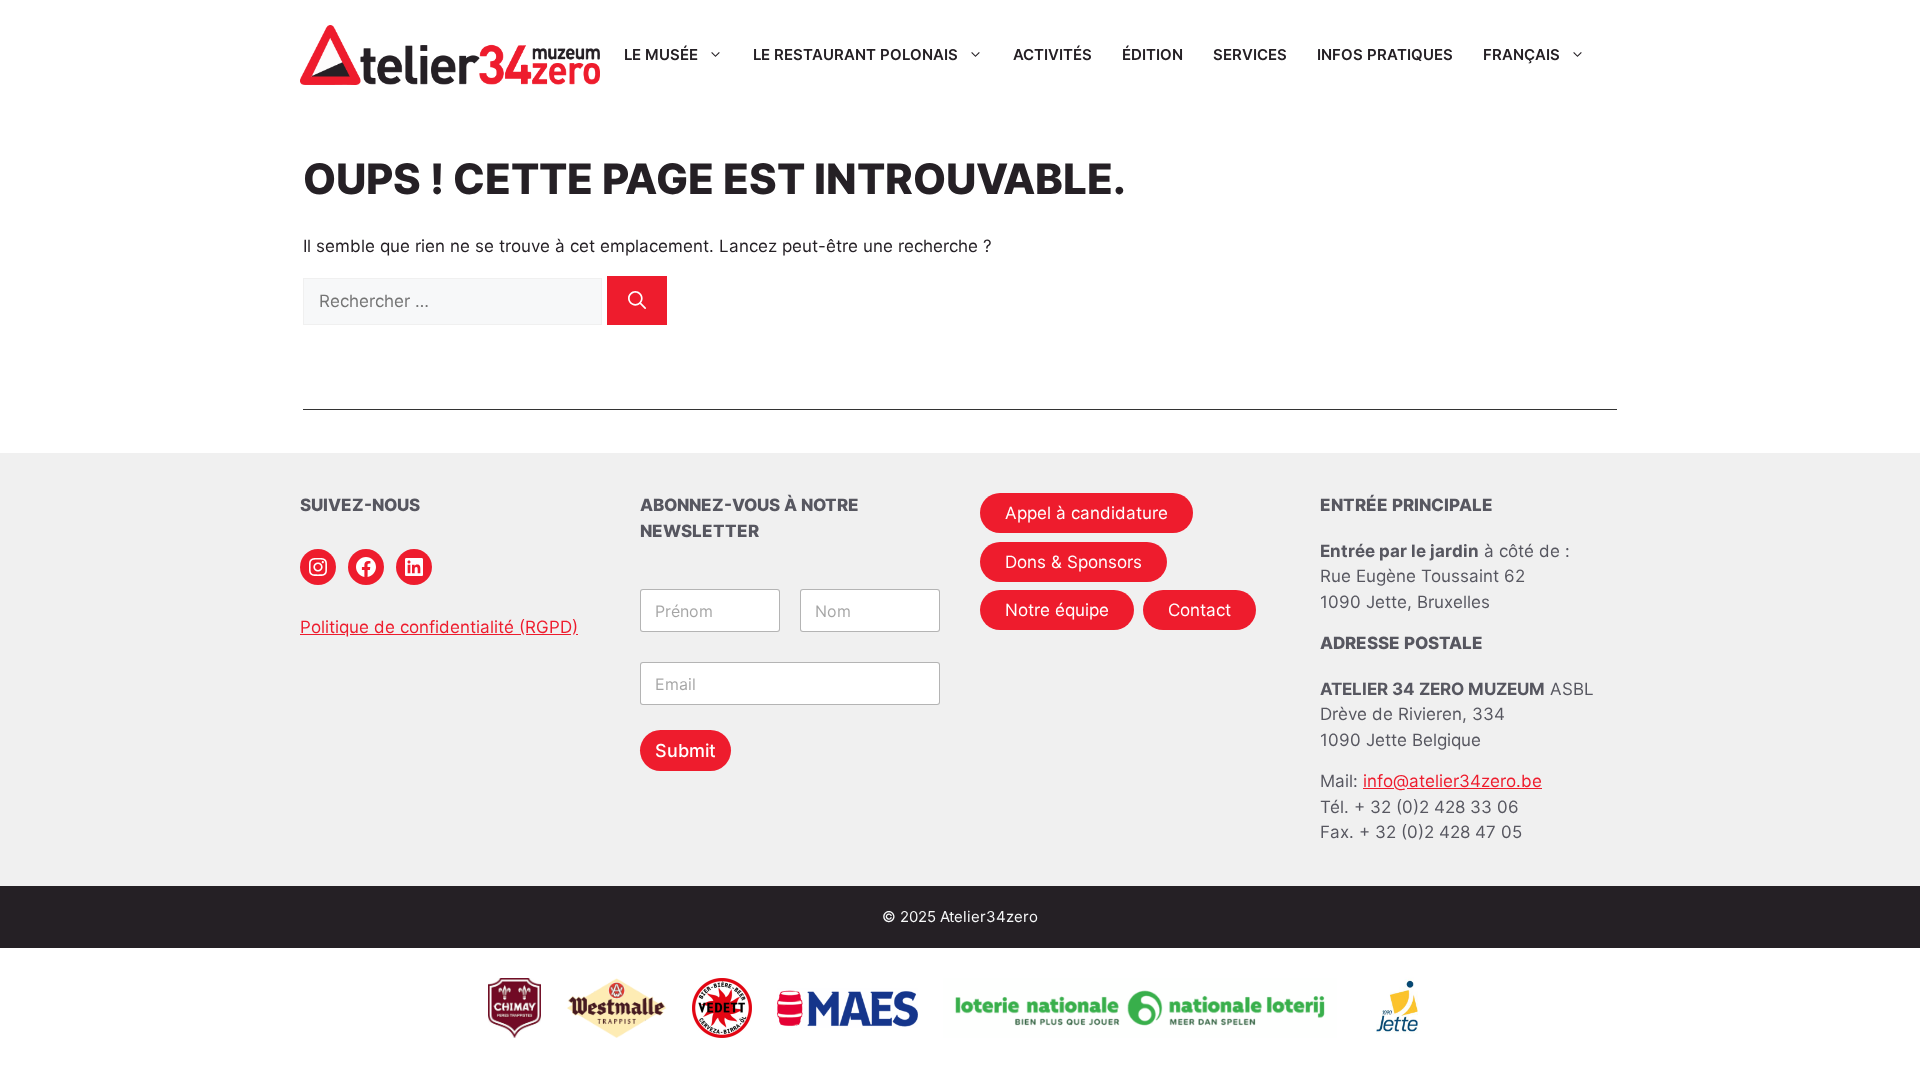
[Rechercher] (637, 300)
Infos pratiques (1385, 54)
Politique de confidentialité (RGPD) (439, 627)
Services (1250, 54)
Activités (1052, 54)
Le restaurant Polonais (855, 54)
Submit (685, 750)
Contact (1199, 610)
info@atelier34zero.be (1452, 781)
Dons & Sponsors (1073, 562)
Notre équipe (1057, 610)
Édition (1152, 54)
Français (1521, 54)
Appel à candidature (1086, 513)
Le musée (661, 54)
